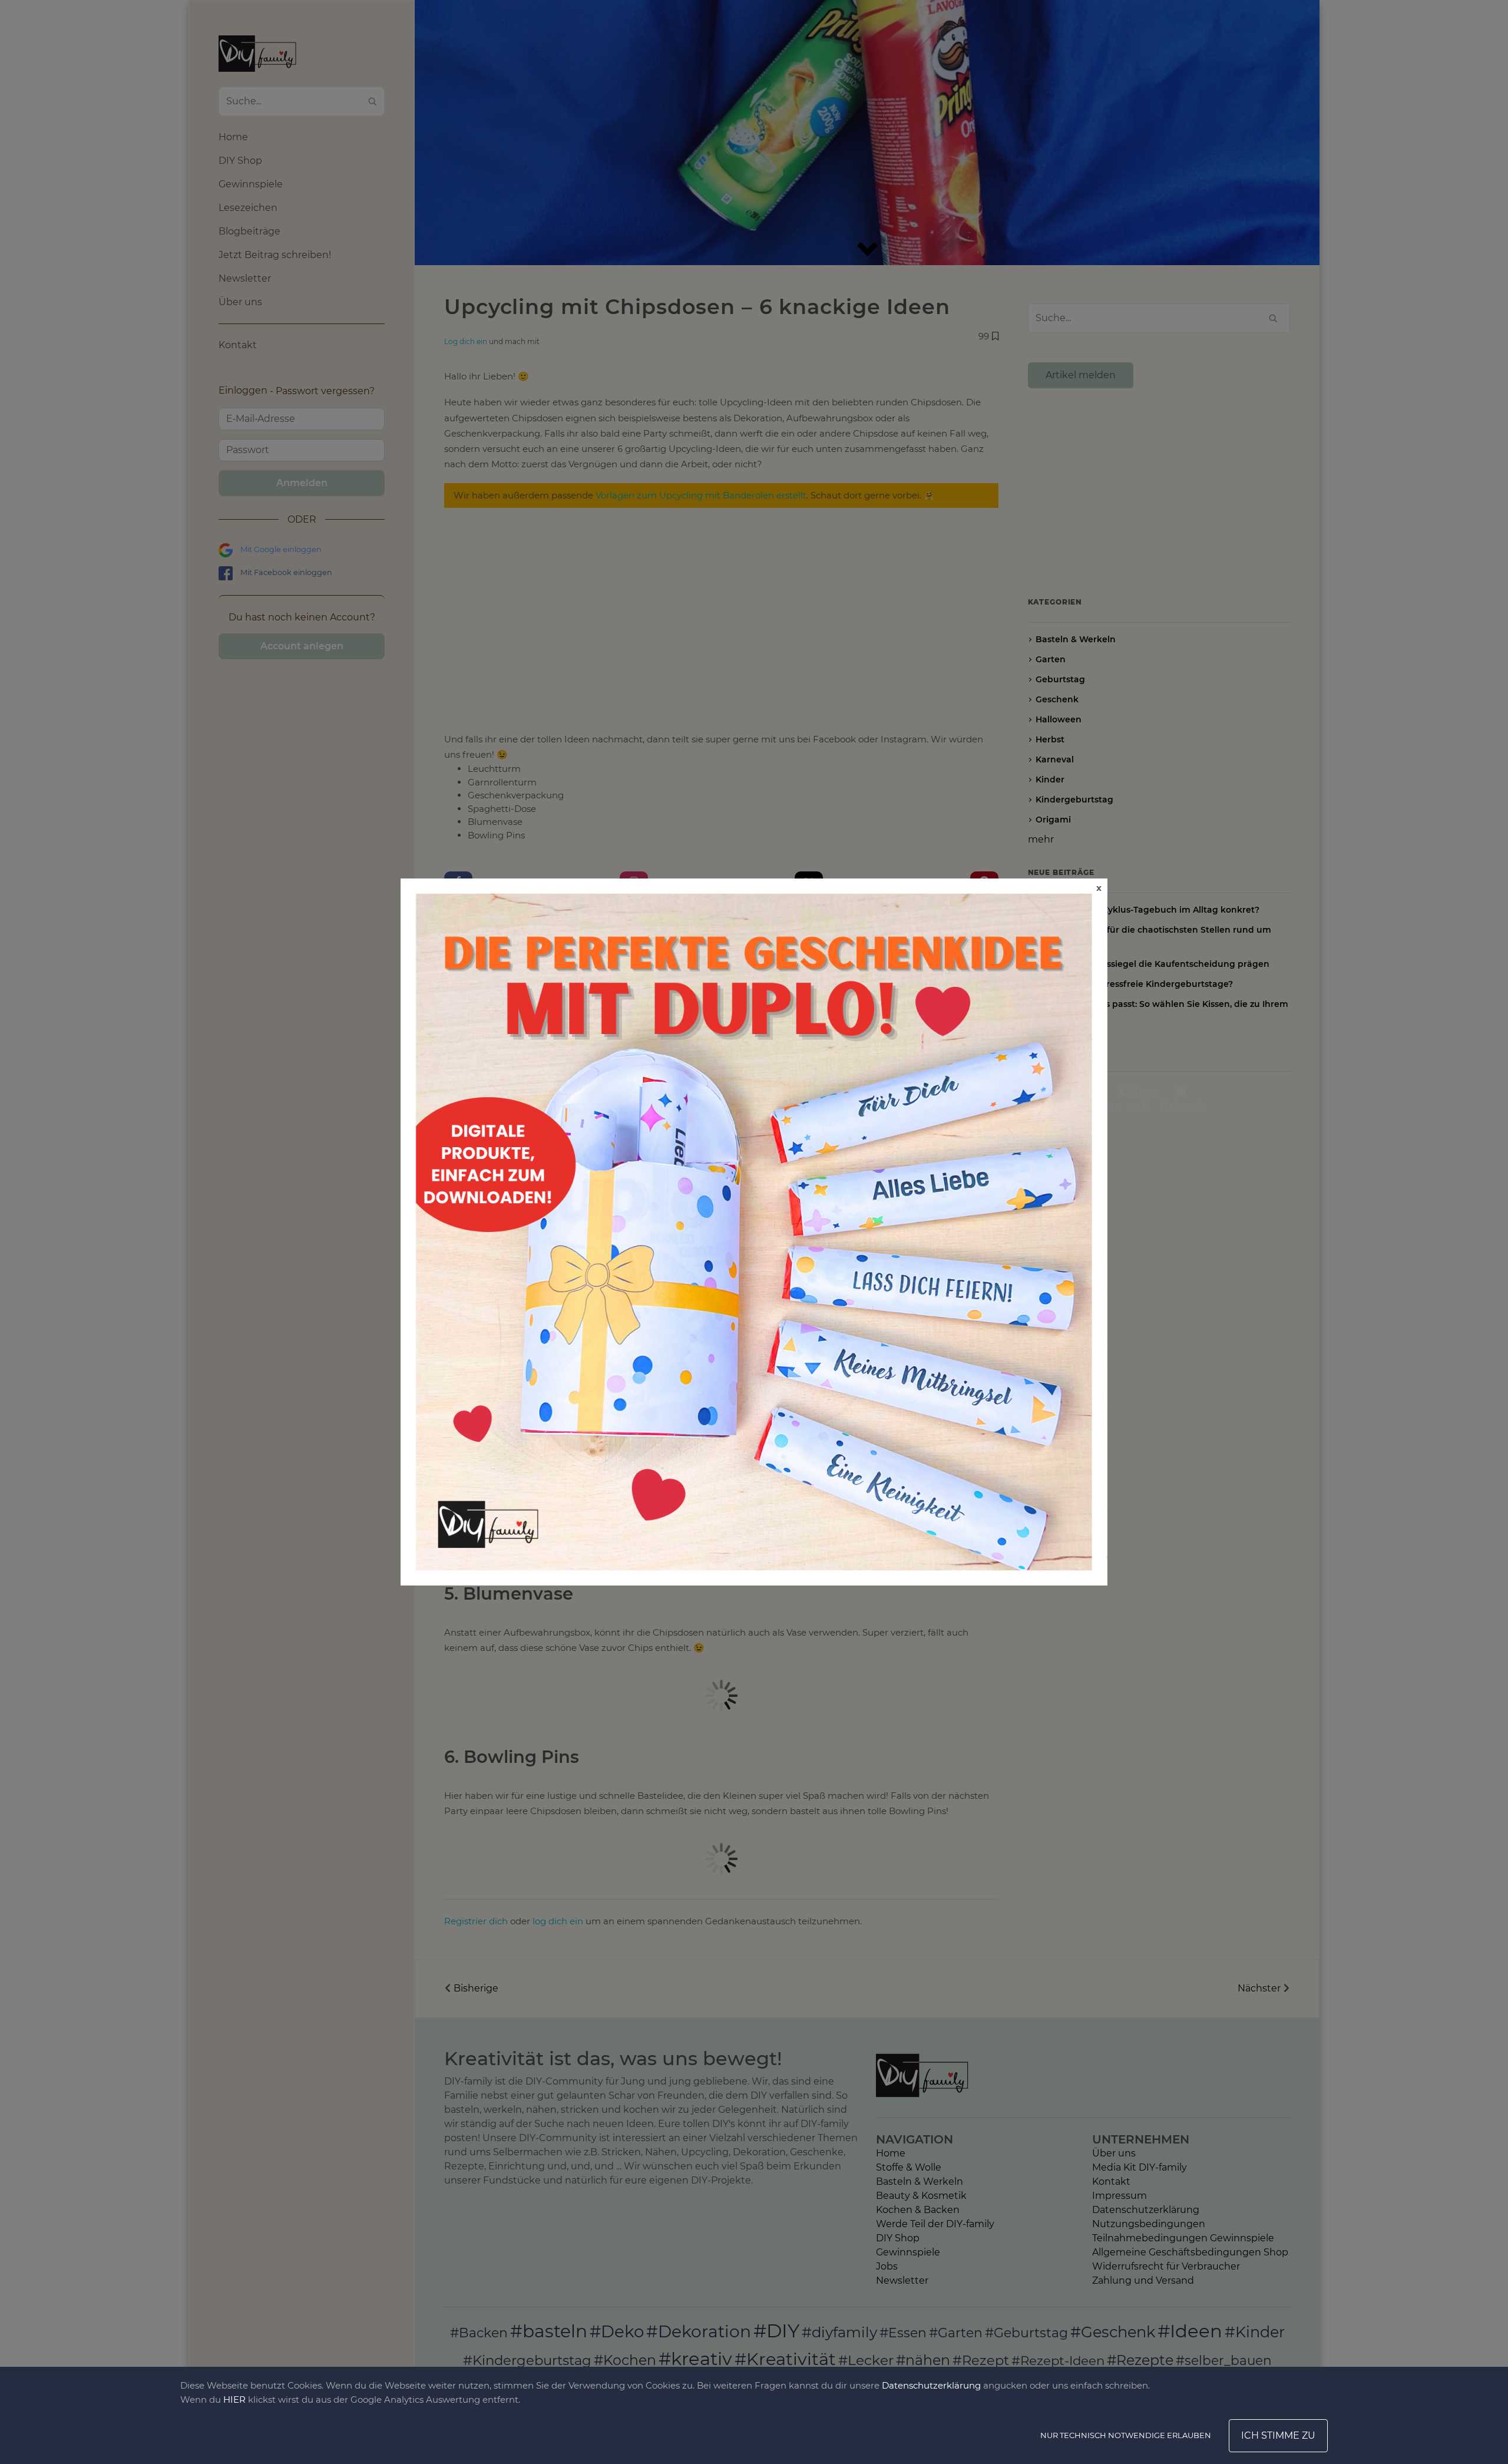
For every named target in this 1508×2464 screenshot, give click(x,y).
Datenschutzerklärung (931, 2385)
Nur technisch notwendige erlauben (1126, 2435)
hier (234, 2399)
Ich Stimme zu (1278, 2435)
